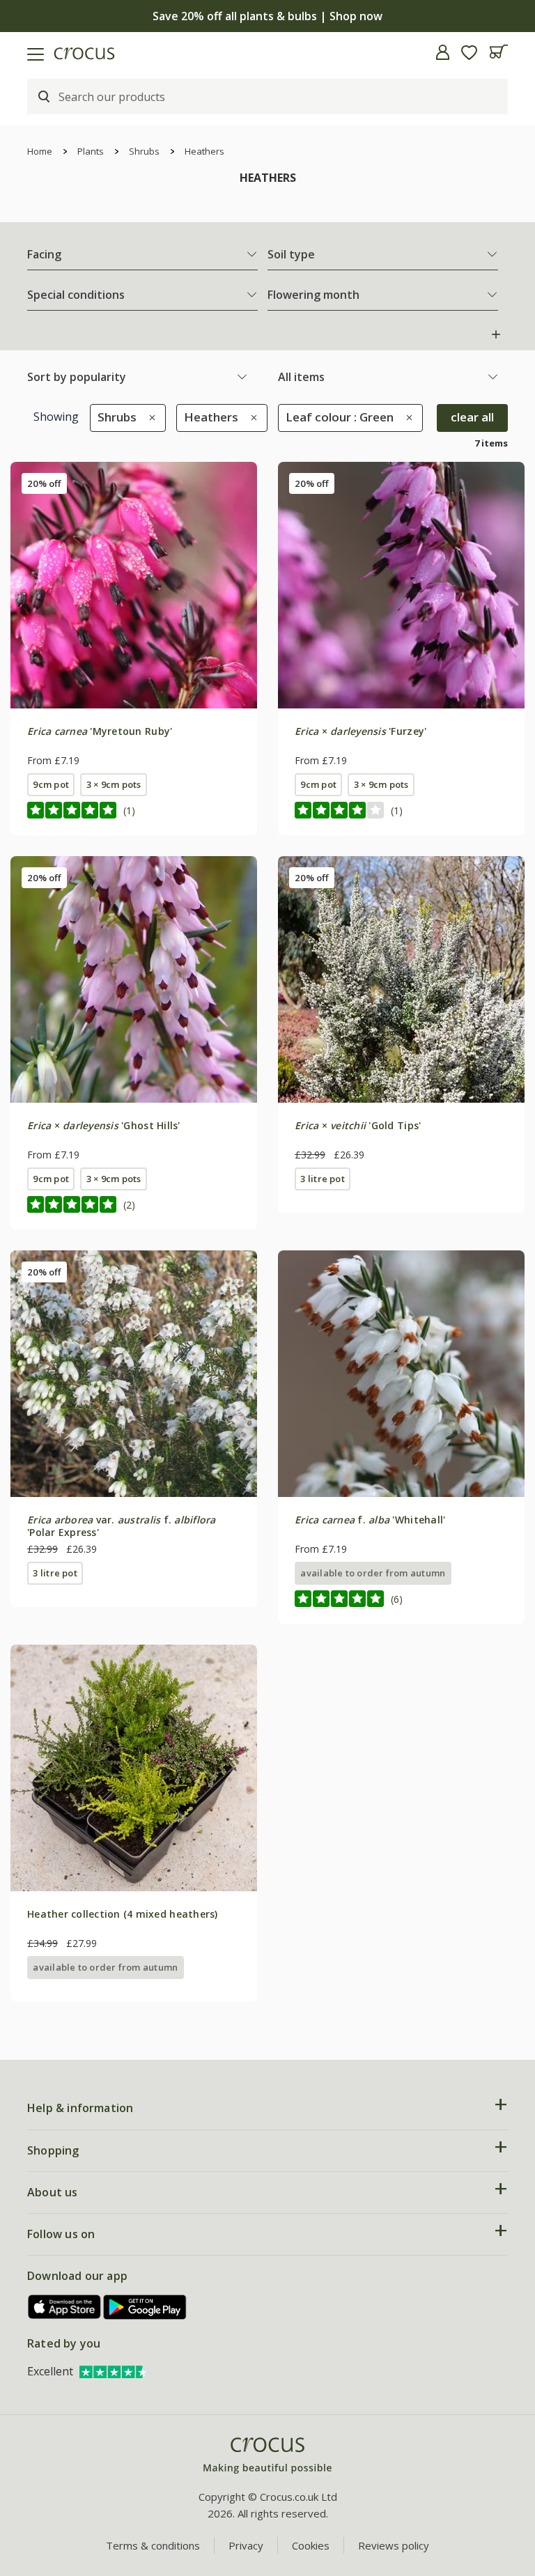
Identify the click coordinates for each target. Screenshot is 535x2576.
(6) (397, 1599)
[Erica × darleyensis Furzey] (401, 585)
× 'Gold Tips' (358, 1125)
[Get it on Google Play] (145, 2307)
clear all (472, 417)
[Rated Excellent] (114, 2371)
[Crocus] (267, 2456)
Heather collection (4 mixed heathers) (123, 1914)
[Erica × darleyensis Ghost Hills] (134, 979)
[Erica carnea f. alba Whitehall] (401, 1374)
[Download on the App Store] (65, 2307)
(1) (129, 810)
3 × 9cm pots (114, 784)
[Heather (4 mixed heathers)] (134, 1768)
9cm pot (51, 784)
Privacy (246, 2545)
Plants (91, 151)
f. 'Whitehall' (370, 1520)
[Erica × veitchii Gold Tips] (401, 979)
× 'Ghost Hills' (104, 1125)
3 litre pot (323, 1179)
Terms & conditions (153, 2545)
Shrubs (144, 151)
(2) (129, 1205)
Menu (16, 52)
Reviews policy (394, 2545)
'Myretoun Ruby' (100, 731)
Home (40, 151)
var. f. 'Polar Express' (122, 1526)
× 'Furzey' (360, 731)
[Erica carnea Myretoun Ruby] (134, 585)
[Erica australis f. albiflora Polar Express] (134, 1374)
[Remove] (149, 417)
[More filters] (496, 334)
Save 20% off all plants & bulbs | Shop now (267, 16)
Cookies (311, 2545)
